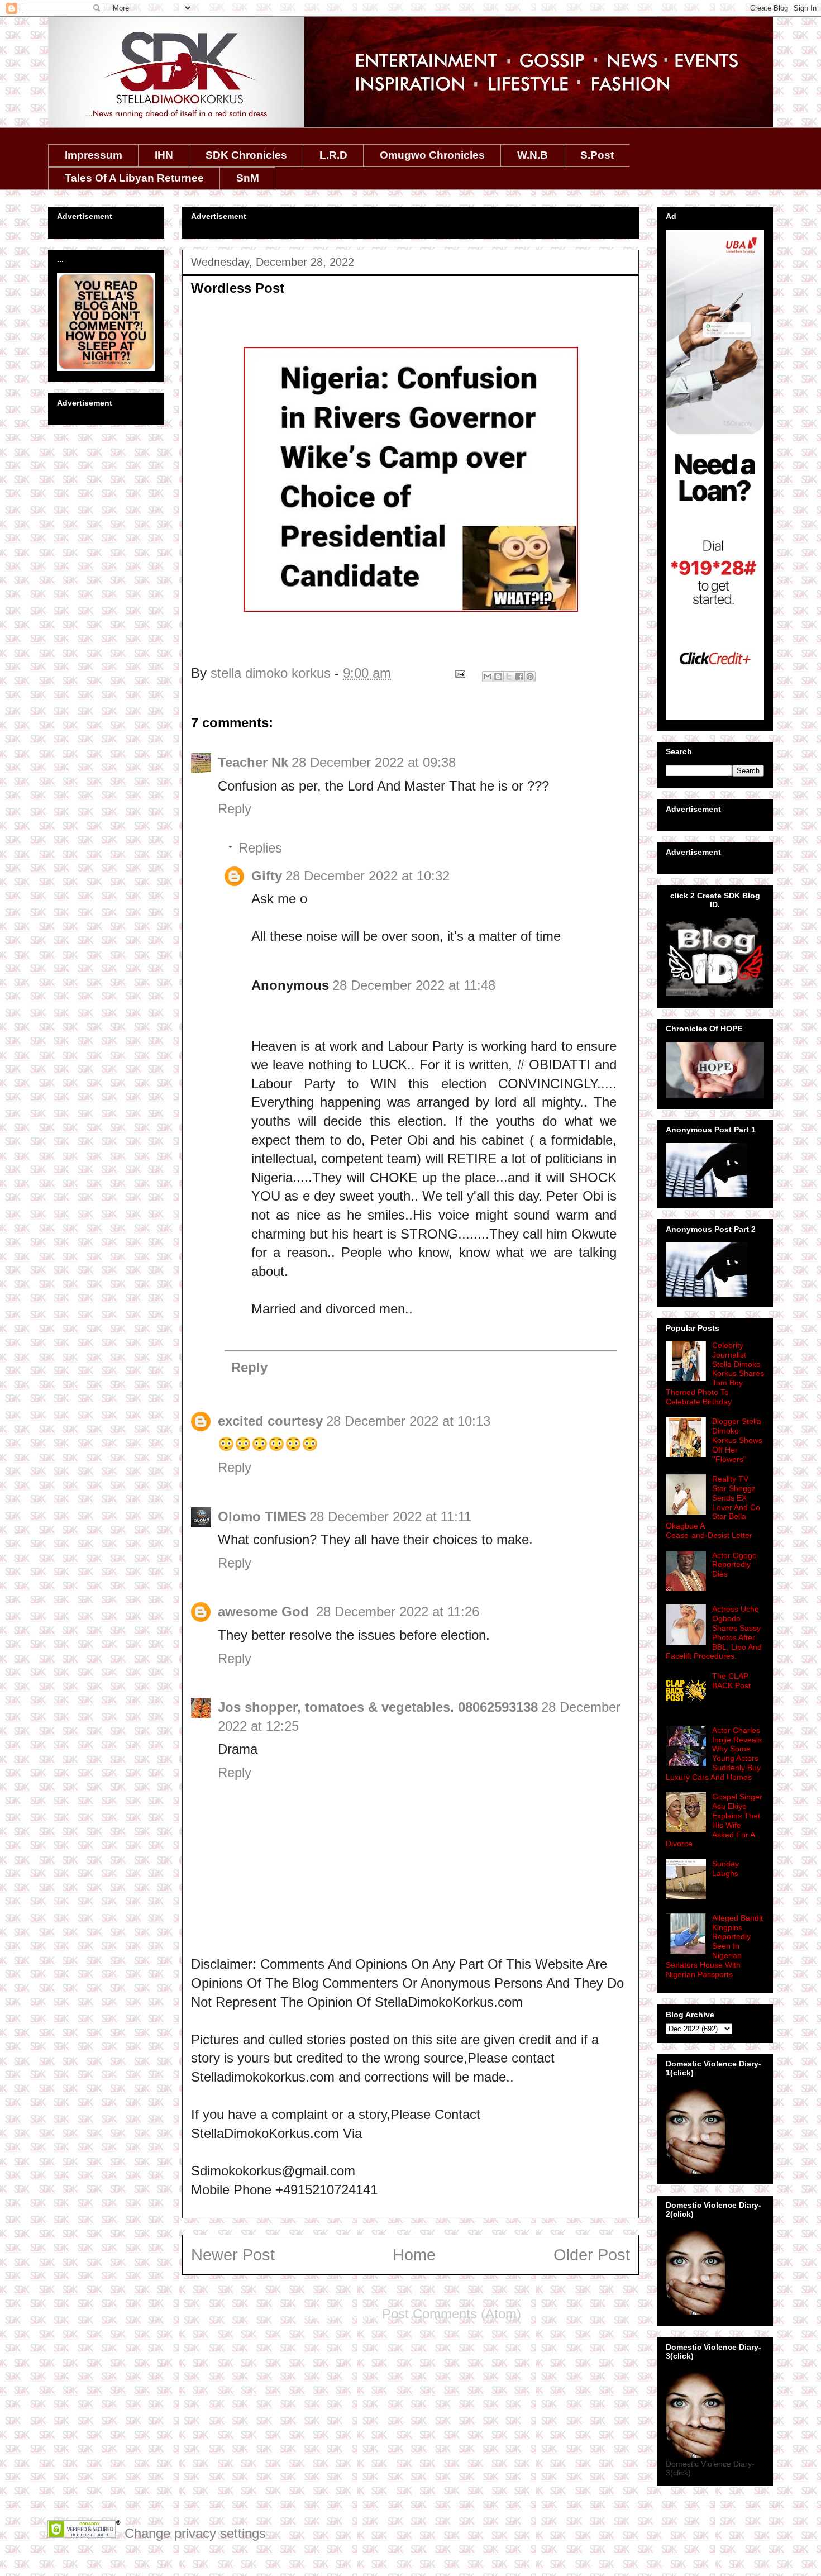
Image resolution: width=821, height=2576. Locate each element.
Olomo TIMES (262, 1516)
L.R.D (333, 155)
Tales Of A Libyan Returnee (134, 178)
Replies (260, 848)
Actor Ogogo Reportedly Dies (734, 1565)
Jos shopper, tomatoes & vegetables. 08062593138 (378, 1707)
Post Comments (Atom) (452, 2314)
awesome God (265, 1611)
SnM (248, 178)
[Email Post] (459, 673)
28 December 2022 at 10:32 (367, 876)
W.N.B (533, 155)
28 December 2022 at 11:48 (414, 985)
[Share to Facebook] (519, 677)
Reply (235, 809)
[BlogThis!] (498, 677)
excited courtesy (270, 1421)
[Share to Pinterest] (530, 677)
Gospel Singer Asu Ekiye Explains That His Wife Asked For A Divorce (714, 1820)
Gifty (267, 876)
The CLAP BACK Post (731, 1681)
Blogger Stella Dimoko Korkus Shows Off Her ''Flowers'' (737, 1440)
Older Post (592, 2255)
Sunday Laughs (725, 1868)
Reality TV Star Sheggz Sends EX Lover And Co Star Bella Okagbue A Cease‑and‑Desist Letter (713, 1507)
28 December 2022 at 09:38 (374, 762)
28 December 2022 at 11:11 (390, 1516)
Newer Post (233, 2255)
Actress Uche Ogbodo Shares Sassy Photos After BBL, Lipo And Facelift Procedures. (714, 1632)
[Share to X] (509, 677)
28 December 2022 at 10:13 (408, 1421)
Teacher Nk (253, 762)
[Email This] (488, 677)
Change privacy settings (195, 2533)
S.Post (597, 155)
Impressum (94, 155)
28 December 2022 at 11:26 (398, 1611)
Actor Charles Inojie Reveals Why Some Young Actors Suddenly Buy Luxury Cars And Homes (714, 1754)
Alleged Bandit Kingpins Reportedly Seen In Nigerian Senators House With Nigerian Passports (714, 1946)
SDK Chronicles (246, 155)
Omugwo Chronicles (432, 155)
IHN (164, 155)
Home (414, 2255)
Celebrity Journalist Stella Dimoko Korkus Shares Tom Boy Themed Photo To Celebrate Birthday (715, 1373)
